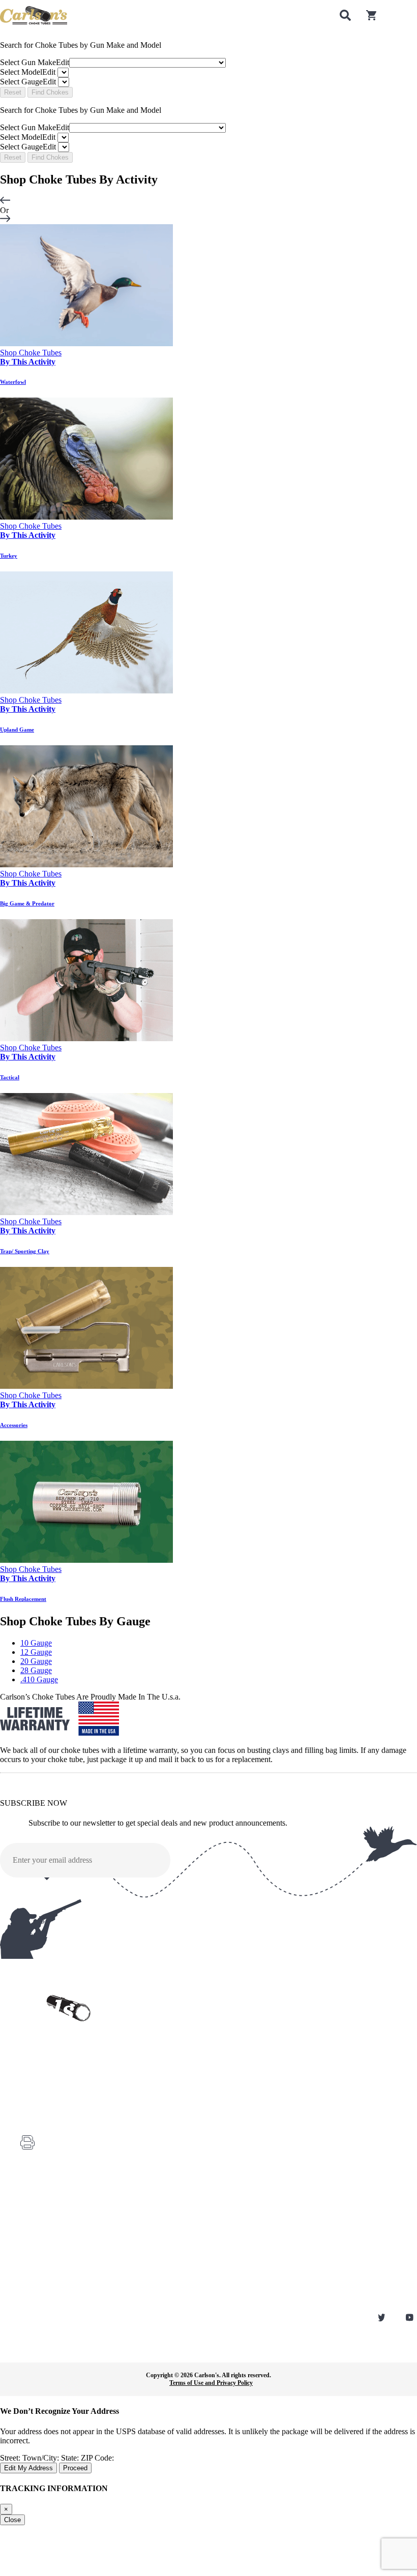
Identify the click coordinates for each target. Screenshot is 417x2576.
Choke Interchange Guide (51, 2228)
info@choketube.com (69, 2162)
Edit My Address (28, 2468)
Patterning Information (48, 2271)
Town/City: (42, 2458)
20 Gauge (36, 1661)
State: (71, 2458)
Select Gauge (28, 82)
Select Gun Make (35, 62)
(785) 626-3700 (62, 2116)
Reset (13, 92)
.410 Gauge (39, 1679)
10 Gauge (36, 1643)
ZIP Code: (97, 2458)
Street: (11, 2458)
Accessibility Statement (48, 2299)
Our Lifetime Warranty (48, 2285)
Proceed (75, 2468)
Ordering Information (46, 2242)
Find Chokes (50, 92)
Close (12, 2520)
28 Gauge (36, 1670)
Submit (290, 1861)
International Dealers (45, 2257)
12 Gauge (36, 1652)
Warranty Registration (47, 2200)
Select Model (28, 72)
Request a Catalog (42, 2214)
